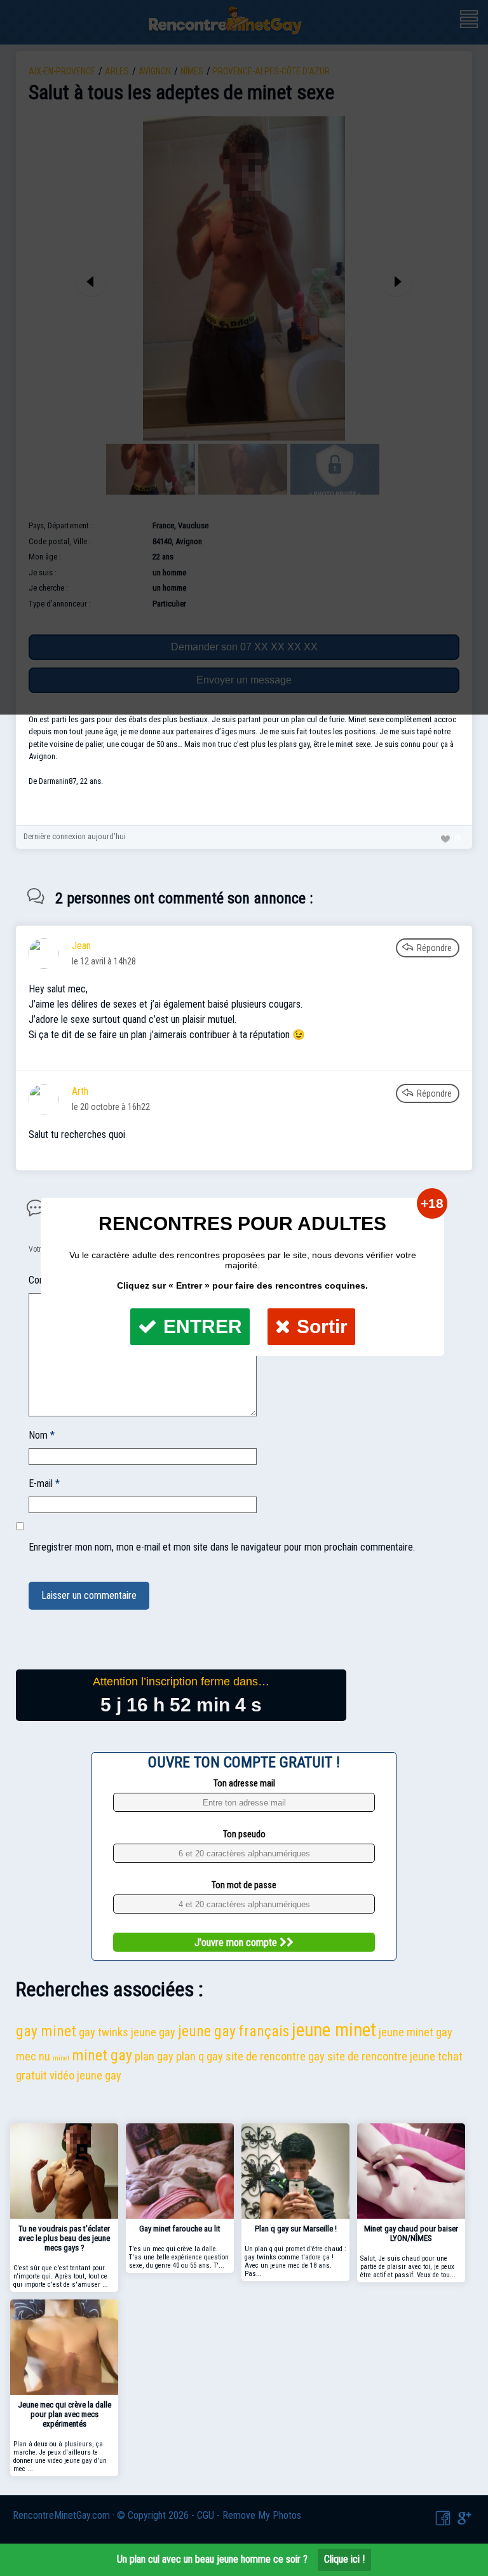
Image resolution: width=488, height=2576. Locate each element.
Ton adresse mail (244, 1783)
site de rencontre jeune (381, 2056)
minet (61, 2058)
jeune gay (153, 2032)
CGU (206, 2515)
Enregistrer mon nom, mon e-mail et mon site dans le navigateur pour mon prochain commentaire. (222, 1547)
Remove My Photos (262, 2515)
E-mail (44, 1483)
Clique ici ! (344, 2559)
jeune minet (334, 2030)
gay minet (46, 2031)
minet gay (102, 2055)
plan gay (154, 2056)
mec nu (33, 2056)
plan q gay (200, 2056)
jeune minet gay (416, 2032)
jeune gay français (234, 2031)
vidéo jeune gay (85, 2075)
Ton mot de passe (244, 1885)
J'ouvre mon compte (237, 1942)
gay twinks (104, 2032)
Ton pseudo (244, 1834)
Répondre (434, 948)
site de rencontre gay (275, 2056)
